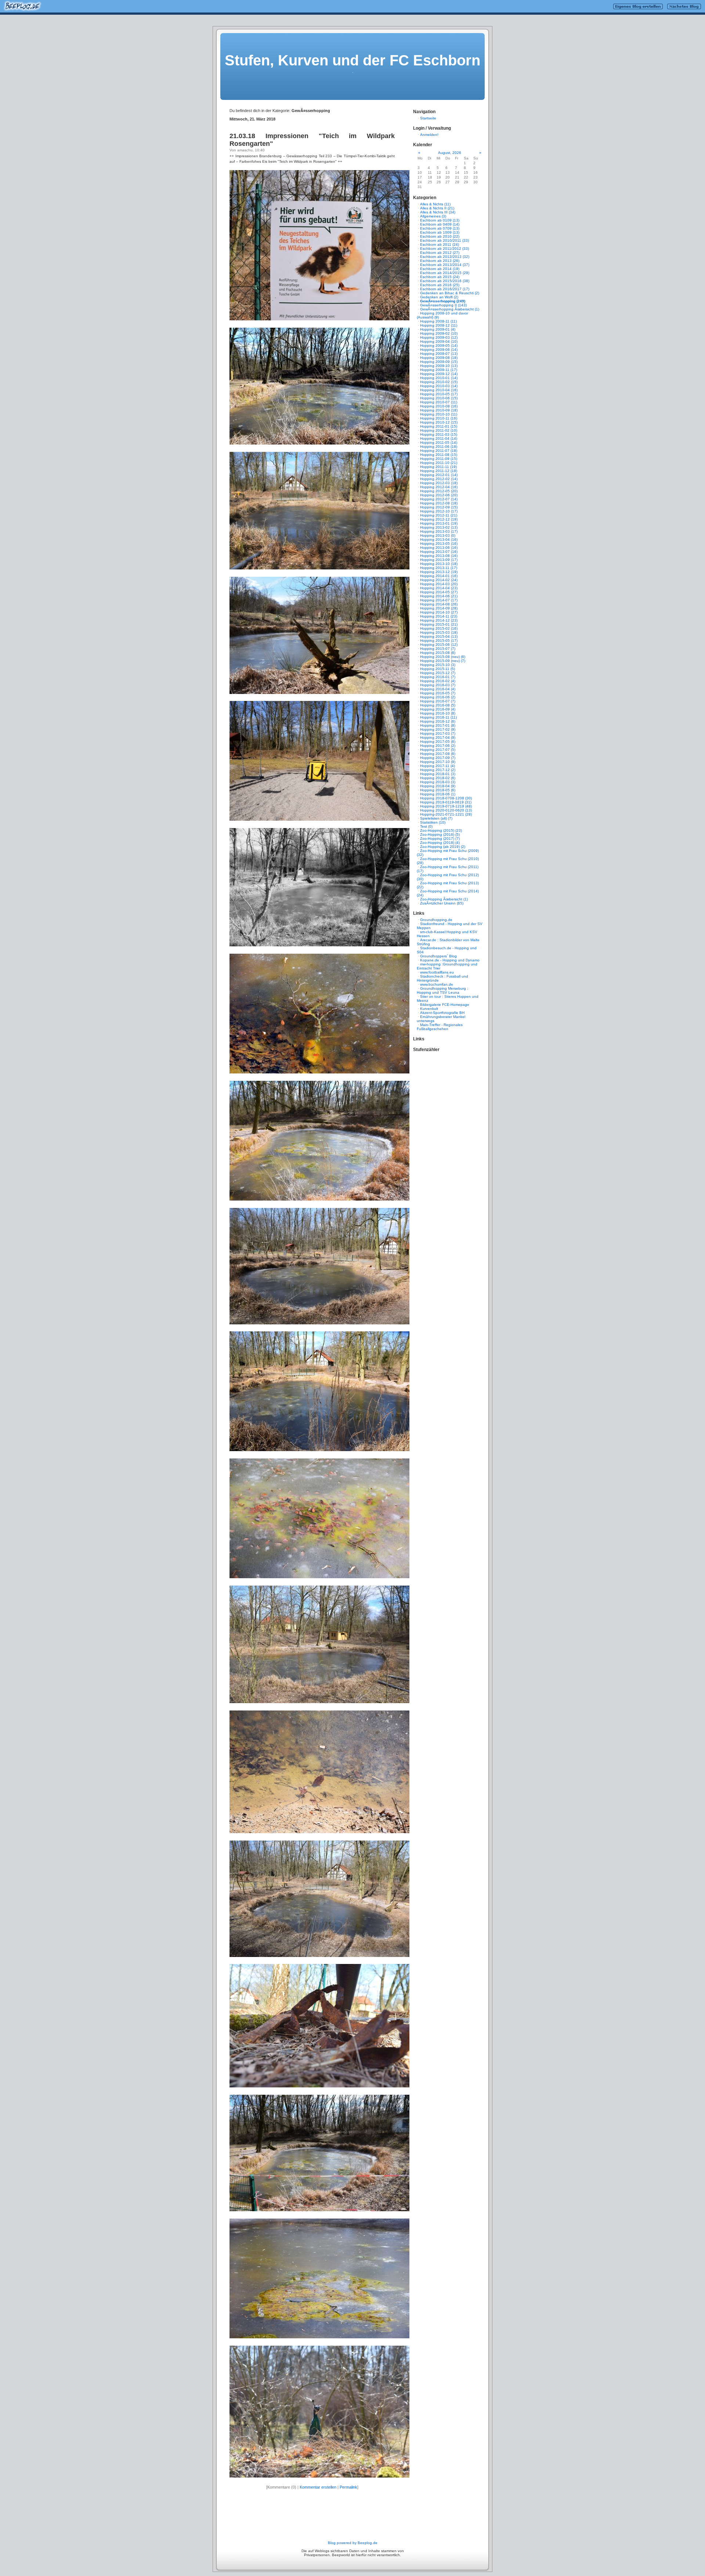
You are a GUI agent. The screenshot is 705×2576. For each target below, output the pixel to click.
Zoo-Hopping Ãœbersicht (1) (444, 899)
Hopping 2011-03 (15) (439, 434)
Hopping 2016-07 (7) (438, 701)
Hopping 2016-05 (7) (438, 693)
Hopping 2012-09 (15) (439, 507)
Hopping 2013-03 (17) (439, 531)
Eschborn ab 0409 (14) (440, 224)
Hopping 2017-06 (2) (438, 746)
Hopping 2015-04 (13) (439, 636)
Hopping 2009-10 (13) (439, 366)
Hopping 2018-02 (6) (438, 778)
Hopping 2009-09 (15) (439, 362)
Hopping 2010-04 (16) (439, 390)
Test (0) (426, 826)
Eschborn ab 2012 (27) (440, 253)
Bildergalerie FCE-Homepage (445, 1005)
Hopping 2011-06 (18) (439, 447)
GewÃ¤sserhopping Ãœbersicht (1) (450, 309)
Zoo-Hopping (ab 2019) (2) (443, 847)
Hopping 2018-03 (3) (438, 782)
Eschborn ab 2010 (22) (440, 236)
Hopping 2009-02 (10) (439, 333)
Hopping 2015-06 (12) (439, 645)
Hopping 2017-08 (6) (438, 754)
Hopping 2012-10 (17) (439, 511)
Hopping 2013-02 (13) (439, 527)
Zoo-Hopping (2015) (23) (441, 830)
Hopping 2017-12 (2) (438, 770)
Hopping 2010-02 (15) (439, 382)
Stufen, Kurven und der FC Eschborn (352, 60)
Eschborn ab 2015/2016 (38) (445, 281)
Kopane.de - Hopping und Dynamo (450, 960)
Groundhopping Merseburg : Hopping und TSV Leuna (442, 990)
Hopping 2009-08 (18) (439, 358)
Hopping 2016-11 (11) (438, 717)
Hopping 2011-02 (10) (439, 430)
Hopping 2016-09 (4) (438, 709)
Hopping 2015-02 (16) (439, 628)
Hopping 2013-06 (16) (439, 548)
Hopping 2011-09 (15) (439, 459)
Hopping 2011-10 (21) (439, 463)
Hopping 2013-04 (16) (439, 539)
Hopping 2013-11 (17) (439, 568)
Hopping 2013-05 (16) (439, 544)
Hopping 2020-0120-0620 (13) (446, 810)
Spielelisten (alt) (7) (436, 818)
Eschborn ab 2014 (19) (440, 269)
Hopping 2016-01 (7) (438, 677)
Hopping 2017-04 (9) (438, 737)
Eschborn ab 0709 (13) (440, 228)
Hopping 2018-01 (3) (438, 774)
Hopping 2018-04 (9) (438, 786)
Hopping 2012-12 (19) (439, 519)
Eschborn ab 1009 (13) (440, 232)
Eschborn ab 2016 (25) (440, 285)
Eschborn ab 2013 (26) (440, 261)
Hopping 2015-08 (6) (438, 653)
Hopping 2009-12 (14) (439, 374)
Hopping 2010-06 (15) (439, 398)
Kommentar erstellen (318, 2487)
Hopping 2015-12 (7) (438, 673)
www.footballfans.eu (437, 972)
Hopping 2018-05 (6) (438, 790)
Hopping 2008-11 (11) (438, 321)
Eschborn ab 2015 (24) (440, 277)
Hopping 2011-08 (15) (439, 455)
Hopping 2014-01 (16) (439, 576)
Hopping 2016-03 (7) (438, 685)
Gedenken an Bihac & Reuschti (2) (450, 293)
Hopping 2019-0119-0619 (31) (446, 802)
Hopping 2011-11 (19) (438, 467)
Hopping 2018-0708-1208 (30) (446, 798)
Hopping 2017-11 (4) (438, 766)
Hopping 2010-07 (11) (439, 402)
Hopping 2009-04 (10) (439, 341)
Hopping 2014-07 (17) (439, 600)
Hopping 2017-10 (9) (438, 762)
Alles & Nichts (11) (435, 204)
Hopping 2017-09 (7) (438, 758)
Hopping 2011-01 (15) (439, 426)
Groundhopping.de (436, 920)
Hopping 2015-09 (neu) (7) (443, 661)
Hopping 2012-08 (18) (439, 503)
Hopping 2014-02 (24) (439, 580)
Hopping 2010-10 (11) (439, 414)
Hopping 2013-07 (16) (439, 552)
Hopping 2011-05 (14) (439, 442)
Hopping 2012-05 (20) (439, 491)
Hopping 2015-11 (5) (438, 669)
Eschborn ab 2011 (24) (440, 244)
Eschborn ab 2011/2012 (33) (444, 249)
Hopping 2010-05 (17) (439, 394)
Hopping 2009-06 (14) (439, 350)
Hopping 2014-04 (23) (439, 588)
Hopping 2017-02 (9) (438, 729)
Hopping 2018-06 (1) (438, 794)
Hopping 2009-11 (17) (439, 370)
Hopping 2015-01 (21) (439, 624)
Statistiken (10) (433, 822)
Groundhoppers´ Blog (438, 956)
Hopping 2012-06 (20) (439, 495)
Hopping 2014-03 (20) (439, 584)
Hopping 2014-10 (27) (439, 612)
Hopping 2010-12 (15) (439, 422)
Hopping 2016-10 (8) (438, 713)
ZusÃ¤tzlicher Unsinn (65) (442, 903)
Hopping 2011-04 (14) (439, 438)
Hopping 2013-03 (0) (438, 535)
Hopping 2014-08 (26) (439, 604)
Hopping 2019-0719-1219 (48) (446, 806)
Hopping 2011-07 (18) (439, 451)
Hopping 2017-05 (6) (438, 742)
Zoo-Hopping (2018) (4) (440, 843)
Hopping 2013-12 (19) (439, 572)
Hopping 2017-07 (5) (438, 750)
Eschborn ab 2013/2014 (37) (445, 265)
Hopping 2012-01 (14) (439, 475)
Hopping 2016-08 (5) (438, 705)
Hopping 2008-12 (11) (439, 325)
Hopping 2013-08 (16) (439, 556)
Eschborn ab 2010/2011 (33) (444, 240)
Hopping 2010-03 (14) (439, 386)
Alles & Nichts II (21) (437, 208)
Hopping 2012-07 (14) (439, 499)
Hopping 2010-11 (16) (439, 418)
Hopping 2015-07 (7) (438, 649)
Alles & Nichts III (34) (438, 212)
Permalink (348, 2487)
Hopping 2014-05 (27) (439, 592)
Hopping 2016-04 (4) (438, 689)
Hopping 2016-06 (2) (438, 697)
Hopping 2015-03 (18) (439, 632)
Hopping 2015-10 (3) (438, 665)
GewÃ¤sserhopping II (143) (443, 305)
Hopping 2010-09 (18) (439, 410)
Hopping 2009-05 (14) (439, 346)
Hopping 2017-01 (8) (438, 725)
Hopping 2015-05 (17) (439, 641)
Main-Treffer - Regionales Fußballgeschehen (440, 1027)
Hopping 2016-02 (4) (438, 681)
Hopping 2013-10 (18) (439, 564)
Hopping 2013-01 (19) (439, 523)
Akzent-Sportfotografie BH (442, 1013)
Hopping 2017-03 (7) (438, 733)
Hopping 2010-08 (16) (439, 406)
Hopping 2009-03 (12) (439, 337)
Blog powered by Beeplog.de (353, 2543)
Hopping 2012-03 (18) (439, 483)
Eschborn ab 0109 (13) (440, 220)
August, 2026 (450, 153)
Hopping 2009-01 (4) (438, 329)
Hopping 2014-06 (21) (439, 596)
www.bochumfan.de (437, 984)
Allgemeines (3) (433, 216)
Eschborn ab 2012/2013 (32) (445, 257)
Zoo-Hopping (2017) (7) (440, 839)
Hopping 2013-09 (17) (439, 560)
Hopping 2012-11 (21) (439, 515)
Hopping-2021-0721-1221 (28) (446, 814)
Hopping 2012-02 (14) (439, 479)
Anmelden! (429, 135)
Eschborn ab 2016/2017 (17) (445, 289)
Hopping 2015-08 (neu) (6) (443, 657)
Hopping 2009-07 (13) (439, 354)
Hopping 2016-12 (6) (438, 721)
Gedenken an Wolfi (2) (439, 297)
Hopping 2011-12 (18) (439, 471)
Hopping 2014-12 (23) (439, 620)
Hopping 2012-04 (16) (439, 487)
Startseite (428, 118)
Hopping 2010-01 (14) (439, 378)
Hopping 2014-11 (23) (439, 616)
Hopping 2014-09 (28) (439, 608)
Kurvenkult (429, 1009)
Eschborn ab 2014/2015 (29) (445, 273)
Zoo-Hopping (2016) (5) (440, 834)
